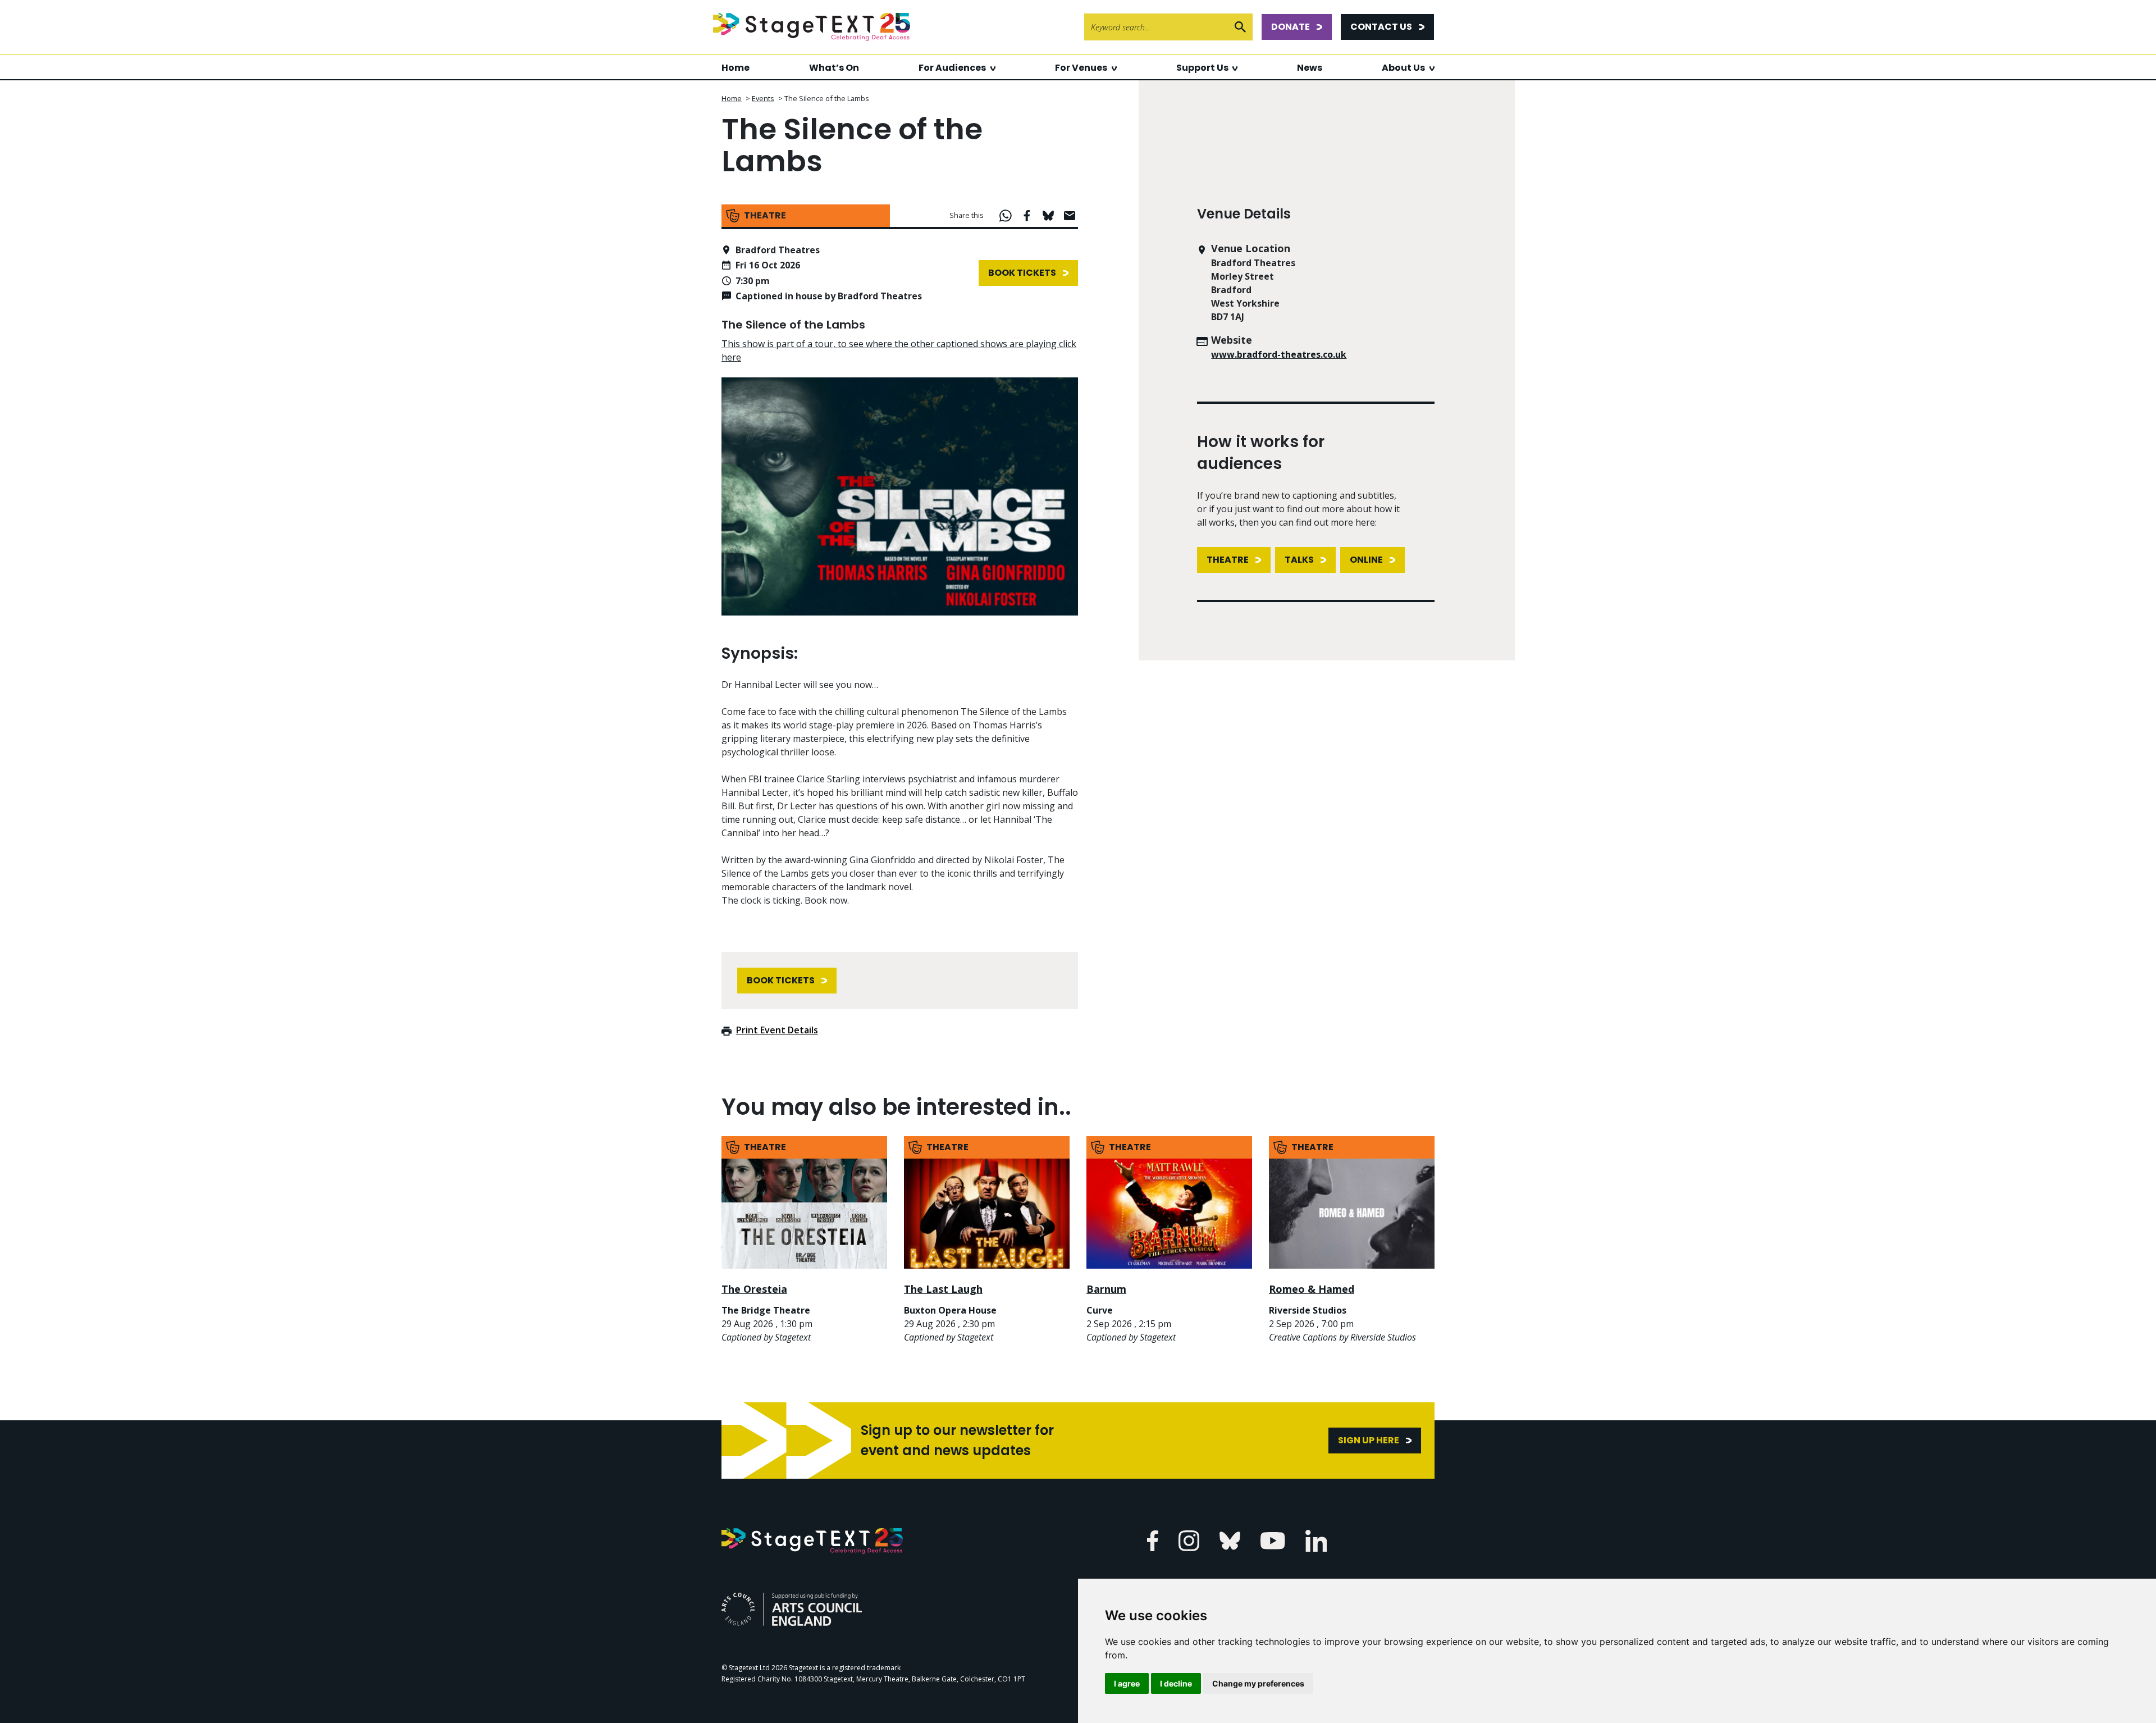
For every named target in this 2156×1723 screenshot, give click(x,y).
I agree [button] (1127, 1683)
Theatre (1228, 560)
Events (763, 98)
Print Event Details (777, 1030)
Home (736, 68)
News (1310, 68)
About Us (1403, 68)
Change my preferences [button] (1258, 1683)
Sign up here (1369, 1440)
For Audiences (952, 68)
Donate (1291, 27)
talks (1299, 560)
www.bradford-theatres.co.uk (1279, 354)
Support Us (1202, 68)
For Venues (1081, 68)
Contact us (1381, 27)
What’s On (834, 68)
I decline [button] (1176, 1683)
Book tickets (1022, 273)
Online (1366, 560)
